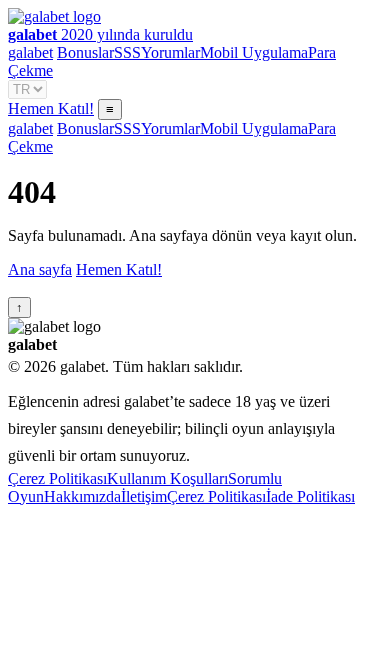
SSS (127, 52)
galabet (30, 52)
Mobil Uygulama (254, 52)
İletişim (144, 496)
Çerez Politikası (57, 478)
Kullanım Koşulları (167, 478)
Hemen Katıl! (51, 108)
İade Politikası (310, 496)
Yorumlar (170, 52)
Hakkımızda (82, 496)
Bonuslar (85, 52)
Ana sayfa (40, 269)
